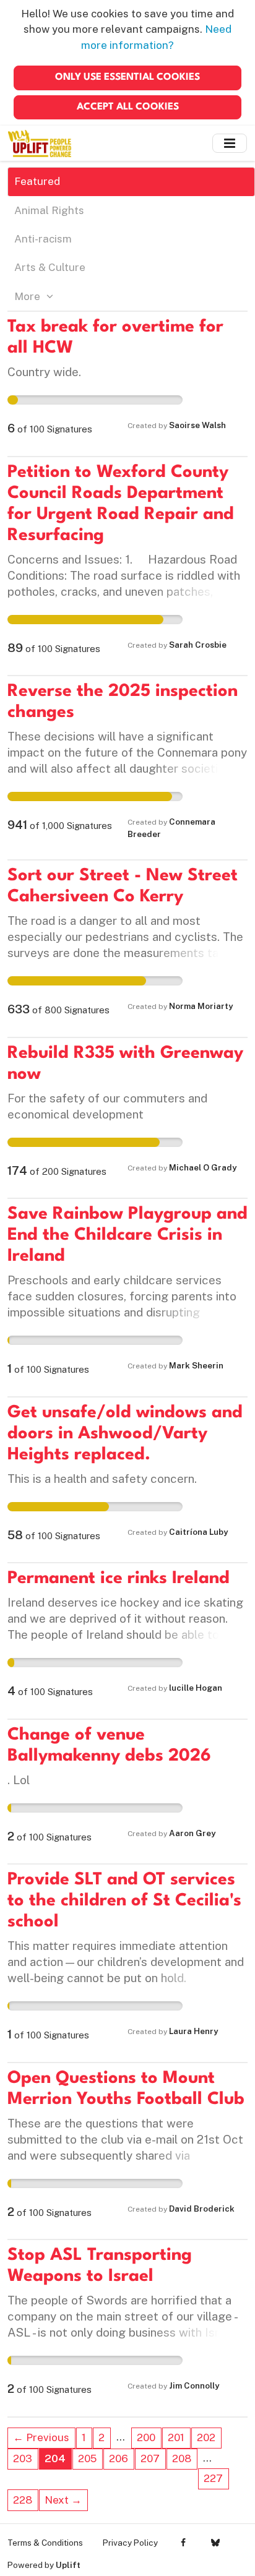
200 (146, 2437)
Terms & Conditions (45, 2543)
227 (213, 2478)
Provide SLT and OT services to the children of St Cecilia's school (124, 1901)
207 (150, 2458)
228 (23, 2500)
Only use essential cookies (127, 77)
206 (119, 2458)
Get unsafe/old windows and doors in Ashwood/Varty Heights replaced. (125, 1434)
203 (23, 2458)
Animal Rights (49, 210)
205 (87, 2458)
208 (182, 2458)
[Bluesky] (215, 2543)
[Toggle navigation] (230, 143)
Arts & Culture (50, 267)
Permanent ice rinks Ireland (119, 1579)
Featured (37, 181)
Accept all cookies (128, 107)
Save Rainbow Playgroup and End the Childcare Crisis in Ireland (127, 1235)
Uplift (68, 2565)
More (28, 296)
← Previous (41, 2437)
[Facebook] (184, 2543)
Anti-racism (43, 239)
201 (176, 2437)
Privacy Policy (130, 2543)
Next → (63, 2500)
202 (206, 2437)
